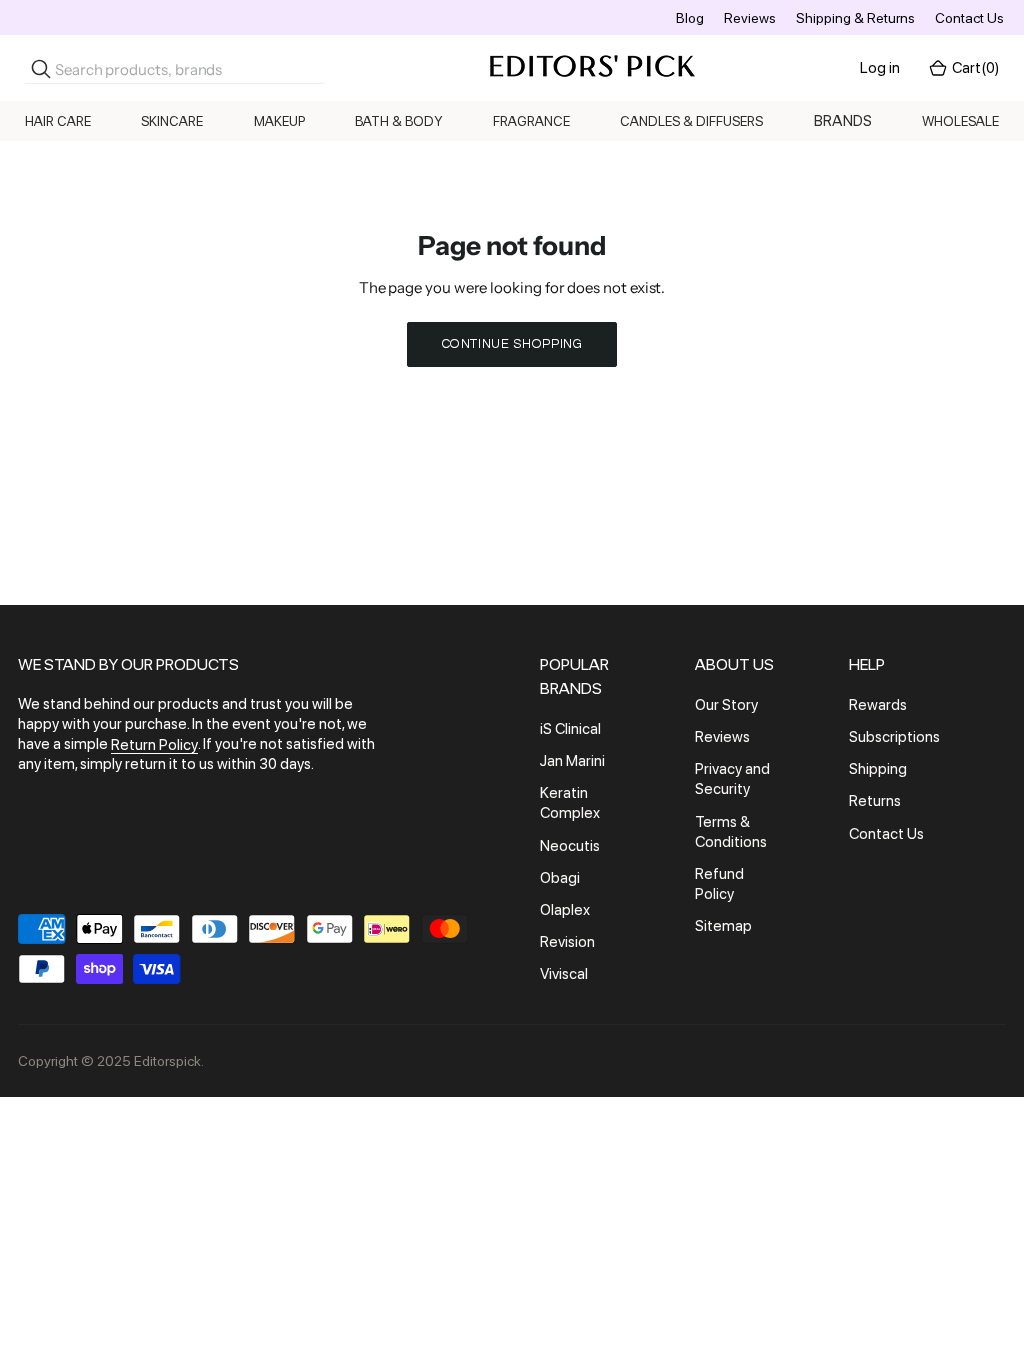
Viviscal (564, 974)
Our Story (726, 705)
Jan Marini (572, 761)
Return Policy (154, 745)
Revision (567, 942)
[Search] (41, 69)
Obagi (560, 878)
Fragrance (531, 121)
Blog (690, 18)
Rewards (878, 705)
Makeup (279, 121)
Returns (875, 802)
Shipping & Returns (855, 18)
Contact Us (969, 18)
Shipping (878, 769)
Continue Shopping (512, 344)
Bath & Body (399, 121)
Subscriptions (894, 737)
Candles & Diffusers (691, 121)
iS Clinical (570, 729)
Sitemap (723, 926)
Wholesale (960, 121)
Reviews (750, 18)
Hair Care (58, 121)
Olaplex (565, 910)
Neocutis (570, 846)
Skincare (172, 121)
